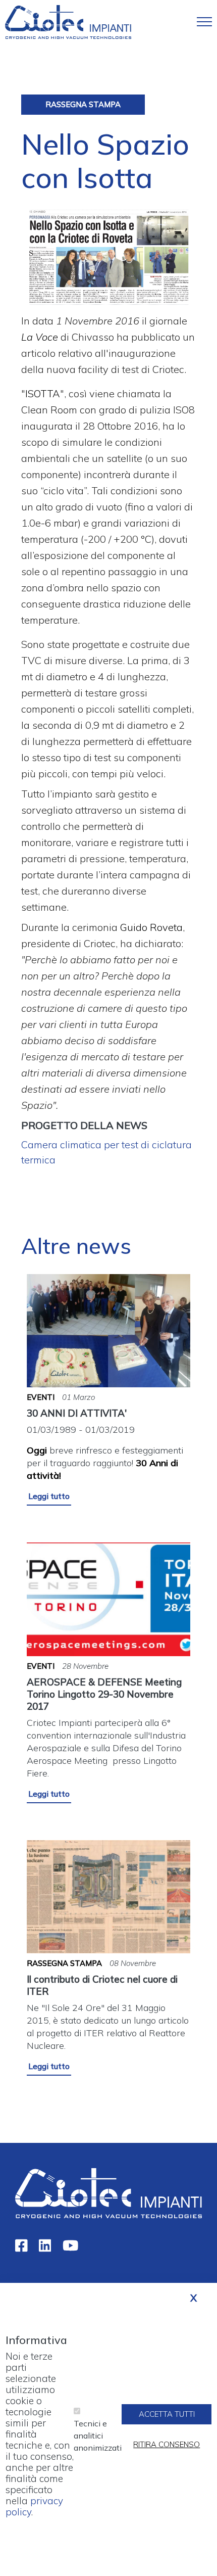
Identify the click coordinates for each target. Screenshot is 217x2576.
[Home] (68, 21)
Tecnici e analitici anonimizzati (98, 2436)
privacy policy (34, 2506)
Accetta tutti (167, 2414)
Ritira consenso (167, 2444)
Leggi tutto (49, 1496)
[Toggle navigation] (204, 22)
